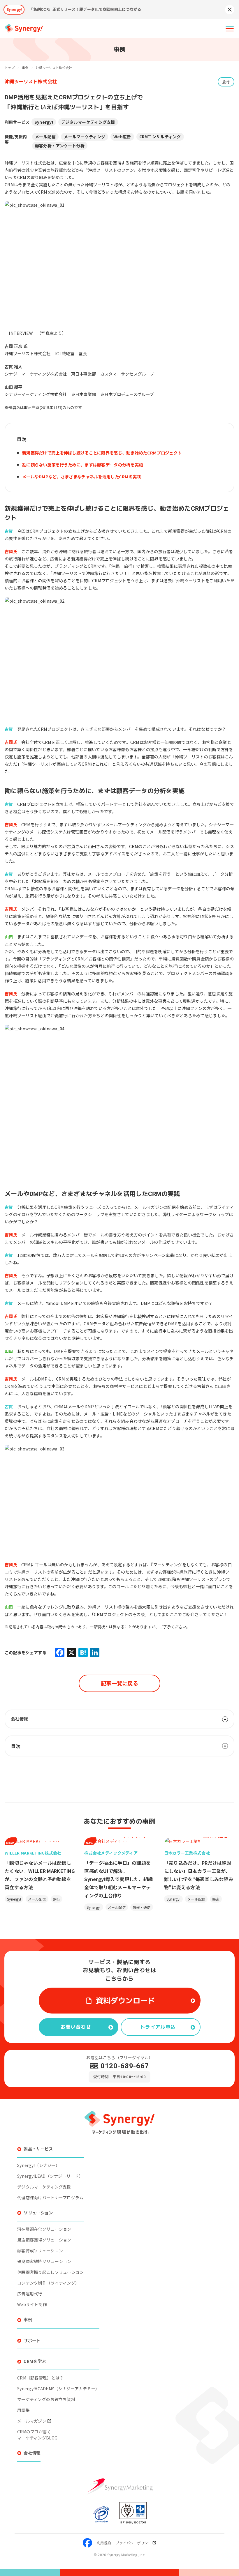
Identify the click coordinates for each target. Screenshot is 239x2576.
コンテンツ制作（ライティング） (48, 2283)
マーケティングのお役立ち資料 (46, 2399)
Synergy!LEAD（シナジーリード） (50, 2176)
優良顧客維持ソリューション (44, 2261)
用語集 (23, 2410)
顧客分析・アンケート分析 (60, 146)
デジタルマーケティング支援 (88, 122)
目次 (16, 1746)
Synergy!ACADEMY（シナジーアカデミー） (58, 2389)
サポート (32, 2341)
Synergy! (44, 122)
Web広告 (122, 137)
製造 (216, 1899)
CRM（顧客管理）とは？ (40, 2378)
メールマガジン (32, 2421)
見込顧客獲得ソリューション (44, 2240)
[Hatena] (83, 1653)
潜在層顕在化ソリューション (44, 2229)
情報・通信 (142, 1907)
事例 (28, 2320)
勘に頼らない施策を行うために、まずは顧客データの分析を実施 (82, 465)
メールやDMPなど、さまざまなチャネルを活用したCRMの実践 (82, 476)
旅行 (226, 82)
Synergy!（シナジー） (38, 2165)
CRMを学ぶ (35, 2361)
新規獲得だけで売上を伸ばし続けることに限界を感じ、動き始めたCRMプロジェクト (102, 453)
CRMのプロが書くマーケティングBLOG (37, 2435)
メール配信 (45, 137)
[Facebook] (60, 1653)
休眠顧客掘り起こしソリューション (51, 2272)
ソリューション (38, 2213)
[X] (71, 1653)
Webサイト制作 (32, 2304)
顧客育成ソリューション (40, 2251)
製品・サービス (38, 2149)
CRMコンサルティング (160, 137)
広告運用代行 (30, 2294)
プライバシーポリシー (134, 2543)
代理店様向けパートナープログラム (50, 2198)
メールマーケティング (85, 137)
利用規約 (104, 2543)
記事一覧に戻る (119, 1683)
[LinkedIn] (95, 1653)
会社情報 (32, 2453)
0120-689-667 (125, 2066)
